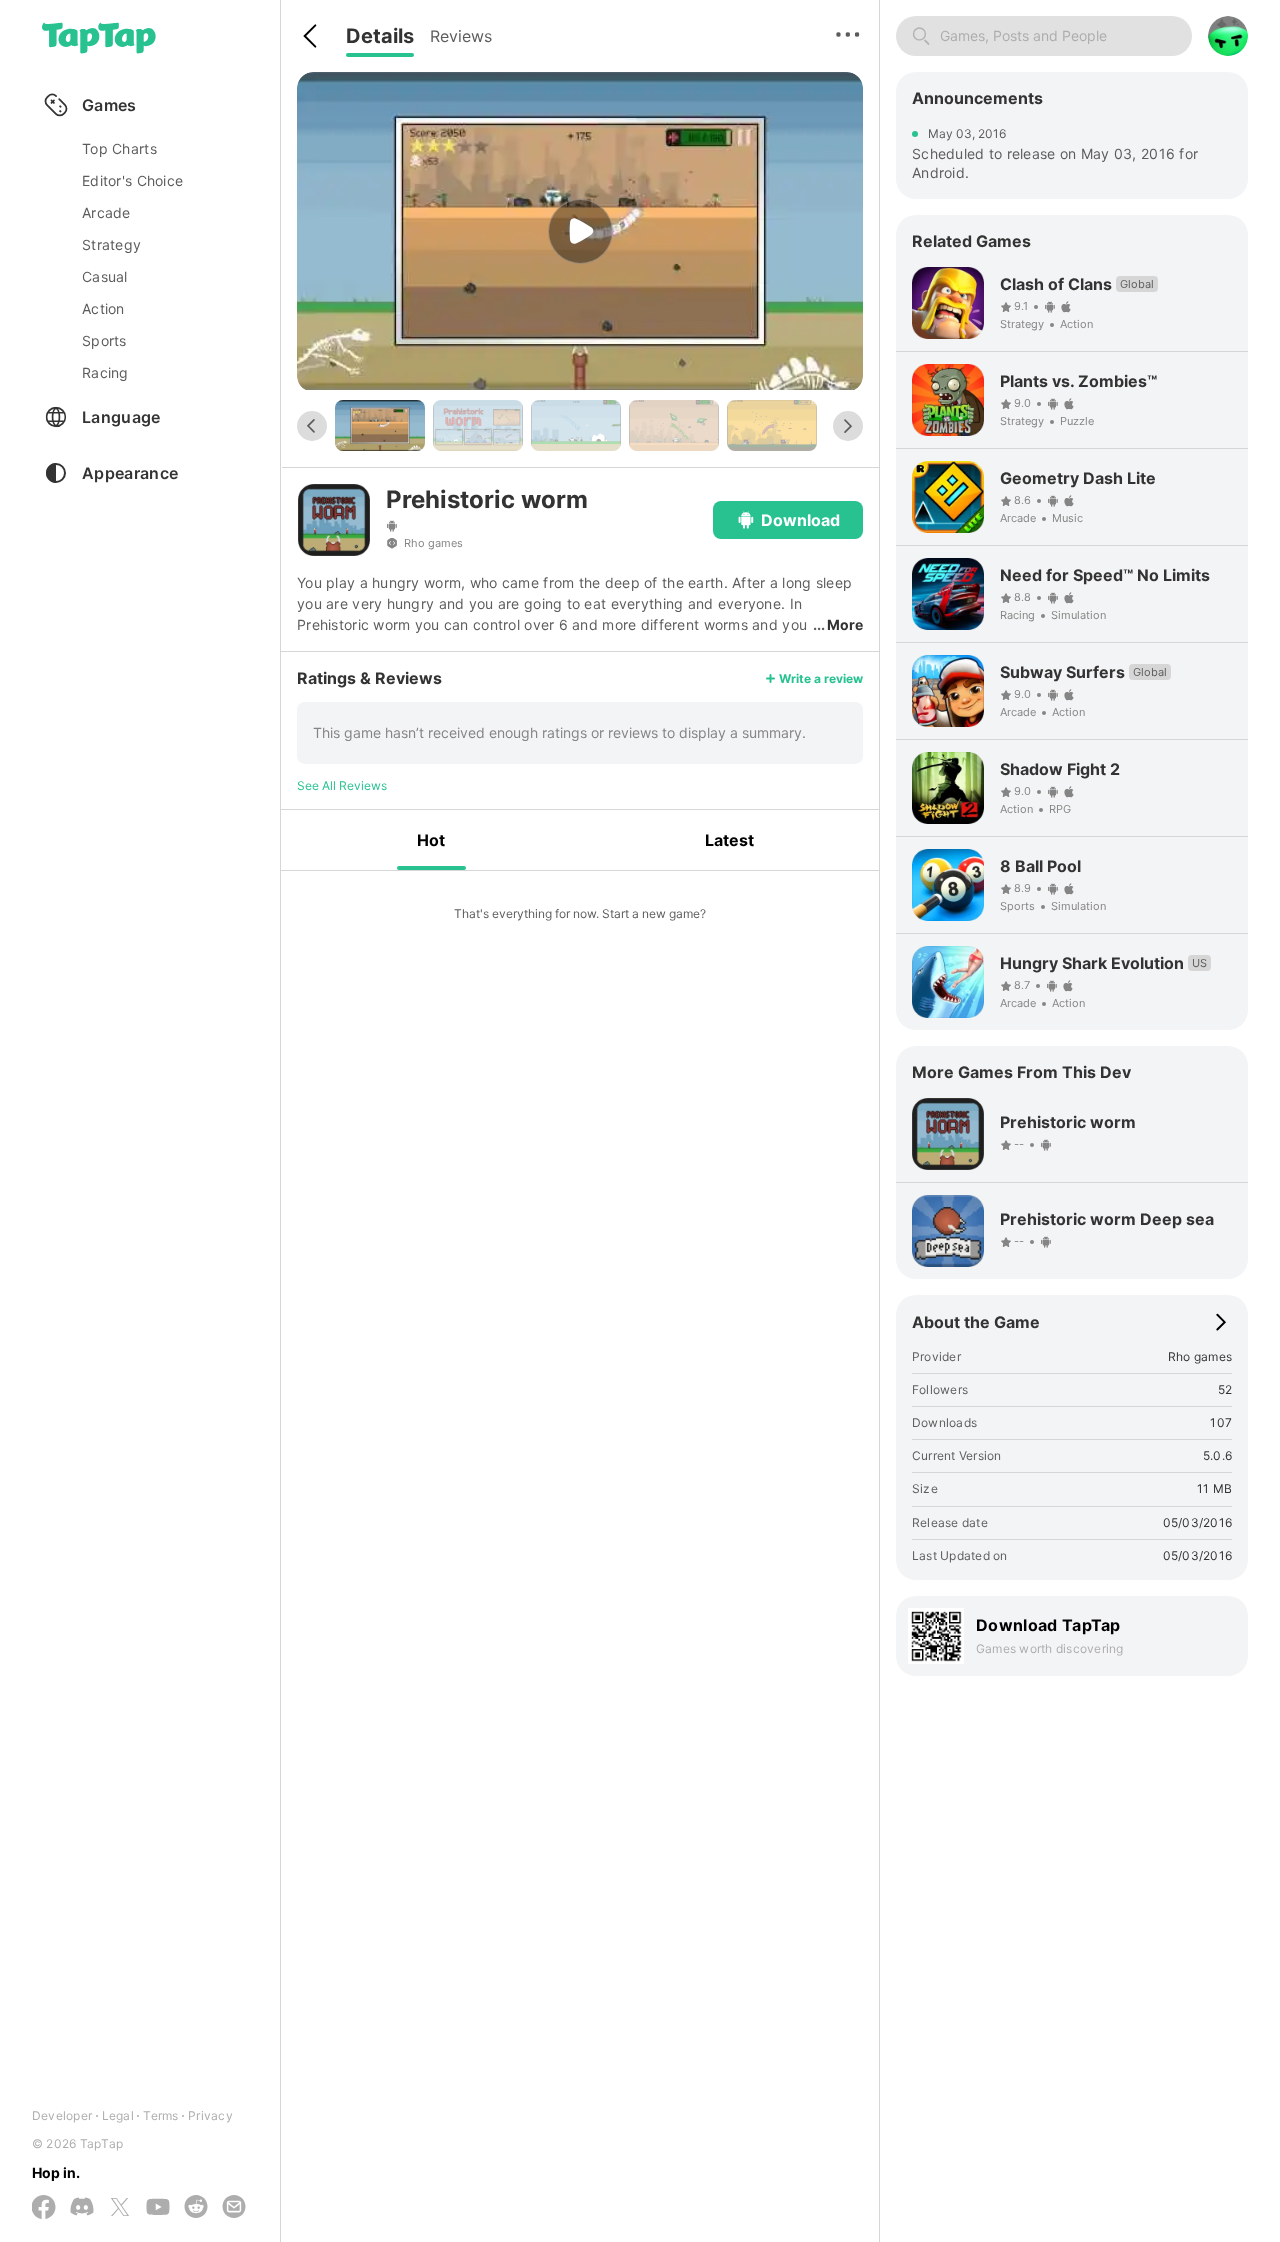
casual (105, 276)
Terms (160, 2115)
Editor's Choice (132, 180)
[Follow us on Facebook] (44, 2208)
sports (104, 340)
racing (105, 372)
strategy (111, 244)
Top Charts (119, 148)
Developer (62, 2115)
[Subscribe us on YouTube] (158, 2208)
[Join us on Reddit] (196, 2208)
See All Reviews (342, 785)
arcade (106, 212)
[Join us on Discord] (82, 2208)
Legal (118, 2115)
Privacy (210, 2115)
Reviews (461, 36)
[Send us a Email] (234, 2208)
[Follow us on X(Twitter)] (120, 2208)
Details (380, 36)
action (103, 308)
